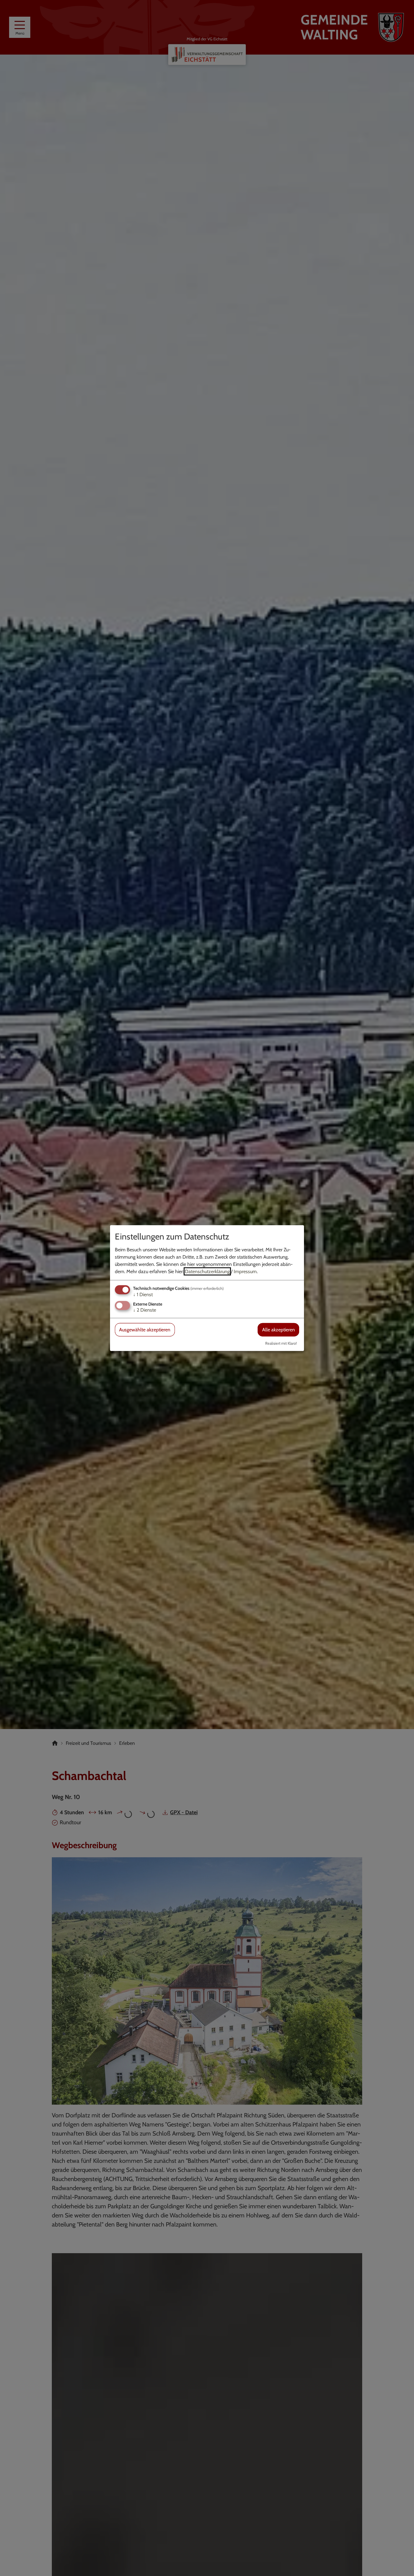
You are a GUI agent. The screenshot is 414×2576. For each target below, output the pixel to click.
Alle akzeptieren (279, 1330)
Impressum (245, 1271)
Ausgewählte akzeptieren (145, 1330)
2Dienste (145, 1310)
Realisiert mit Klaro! (281, 1343)
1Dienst (143, 1295)
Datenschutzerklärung (207, 1271)
